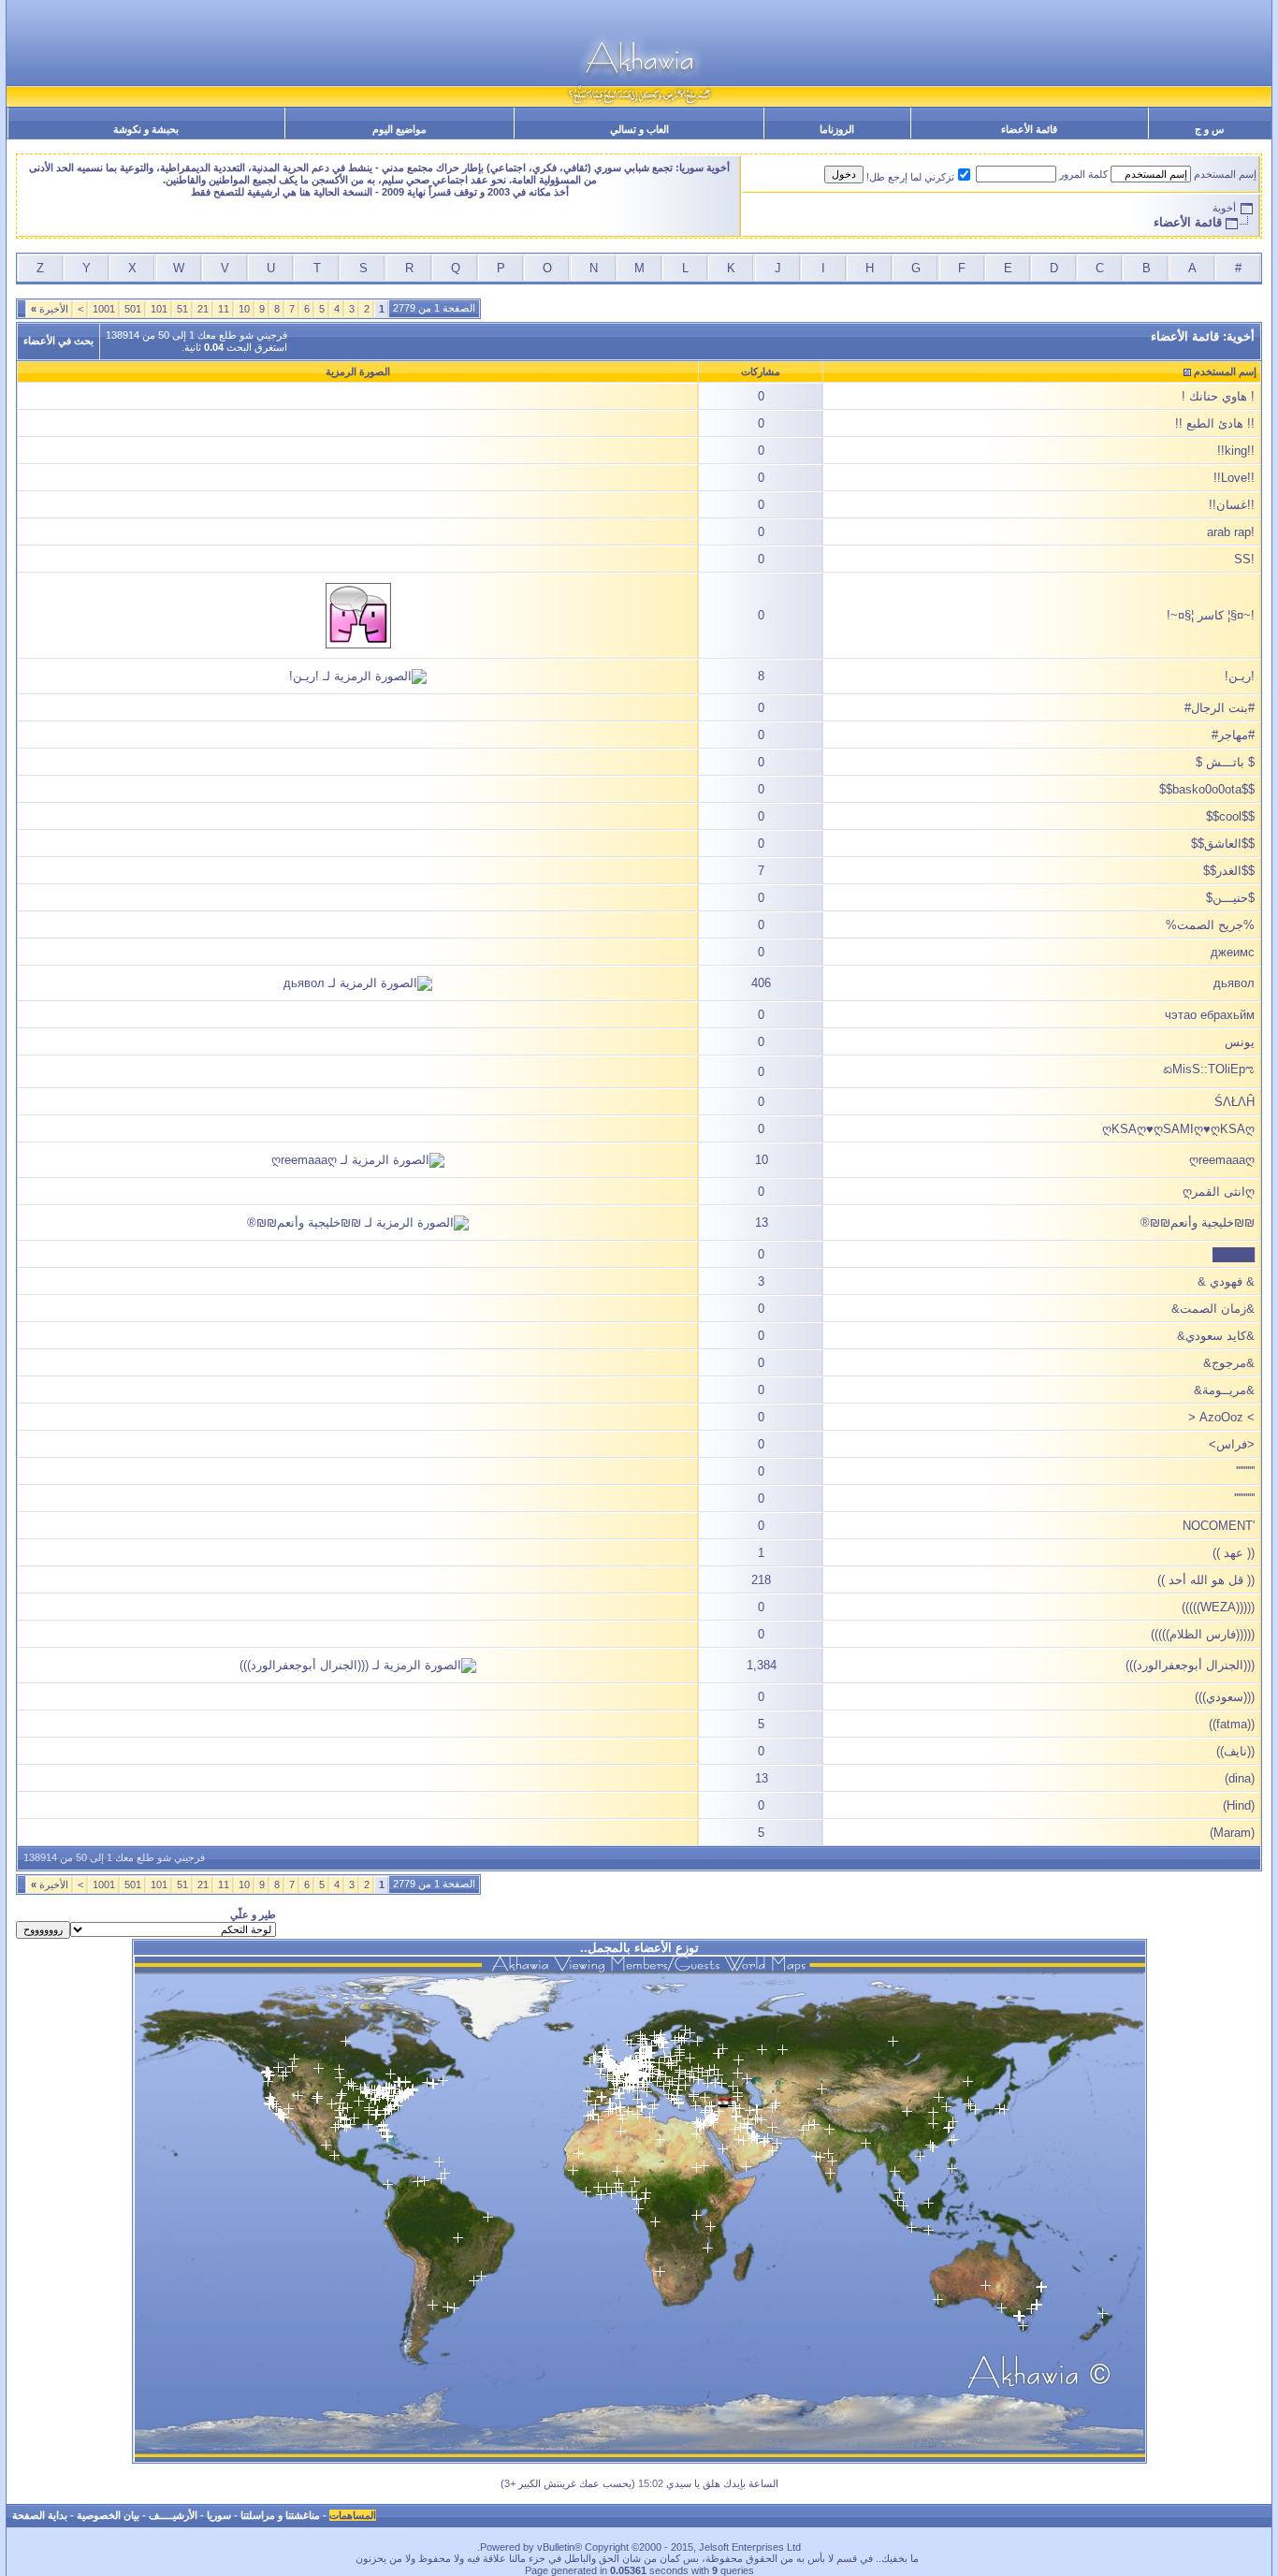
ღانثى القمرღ (1219, 1192)
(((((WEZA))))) (1218, 1607)
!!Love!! (1234, 478)
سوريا (219, 2515)
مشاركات (761, 371)
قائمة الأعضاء (1029, 129)
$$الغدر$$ (1229, 871)
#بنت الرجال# (1220, 708)
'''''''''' (1245, 1471)
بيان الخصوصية (108, 2515)
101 (159, 309)
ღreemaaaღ (1222, 1160)
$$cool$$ (1230, 816)
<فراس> (1232, 1444)
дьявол (1234, 983)
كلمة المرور (1083, 174)
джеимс (1233, 952)
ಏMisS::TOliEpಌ (1209, 1069)
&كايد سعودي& (1216, 1336)
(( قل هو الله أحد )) (1206, 1580)
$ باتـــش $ (1225, 762)
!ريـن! (1240, 676)
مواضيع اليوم (399, 129)
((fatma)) (1232, 1724)
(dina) (1240, 1778)
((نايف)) (1235, 1751)
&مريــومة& (1224, 1390)
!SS (1244, 559)
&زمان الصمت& (1213, 1309)
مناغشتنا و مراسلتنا (280, 2515)
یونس (1240, 1042)
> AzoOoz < (1221, 1417)
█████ (1234, 1254)
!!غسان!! (1232, 505)
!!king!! (1236, 451)
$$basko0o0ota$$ (1207, 789)
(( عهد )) (1234, 1553)
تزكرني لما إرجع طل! (910, 177)
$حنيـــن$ (1230, 898)
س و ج (1209, 129)
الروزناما (837, 129)
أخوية (1224, 208)
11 (224, 309)
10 (244, 309)
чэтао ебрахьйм (1210, 1015)
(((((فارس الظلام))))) (1203, 1634)
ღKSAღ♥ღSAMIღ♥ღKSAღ (1178, 1129)
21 (203, 309)
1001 (104, 309)
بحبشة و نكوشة (146, 129)
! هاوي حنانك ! (1218, 396)
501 (133, 309)
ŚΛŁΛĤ (1234, 1102)
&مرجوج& (1229, 1363)
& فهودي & (1226, 1281)
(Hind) (1239, 1805)
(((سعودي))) (1225, 1697)
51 (182, 309)
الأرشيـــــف (173, 2515)
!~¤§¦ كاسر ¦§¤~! (1211, 615)
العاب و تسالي (639, 129)
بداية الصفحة (40, 2515)
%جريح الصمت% (1210, 925)
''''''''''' (1244, 1499)
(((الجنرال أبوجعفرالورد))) (1190, 1665)
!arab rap (1231, 532)
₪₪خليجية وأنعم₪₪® (1198, 1223)
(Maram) (1232, 1833)
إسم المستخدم (1225, 174)
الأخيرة (50, 309)
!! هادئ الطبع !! (1215, 423)
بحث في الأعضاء (58, 341)
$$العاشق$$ (1223, 844)
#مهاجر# (1233, 735)
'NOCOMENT (1219, 1526)
